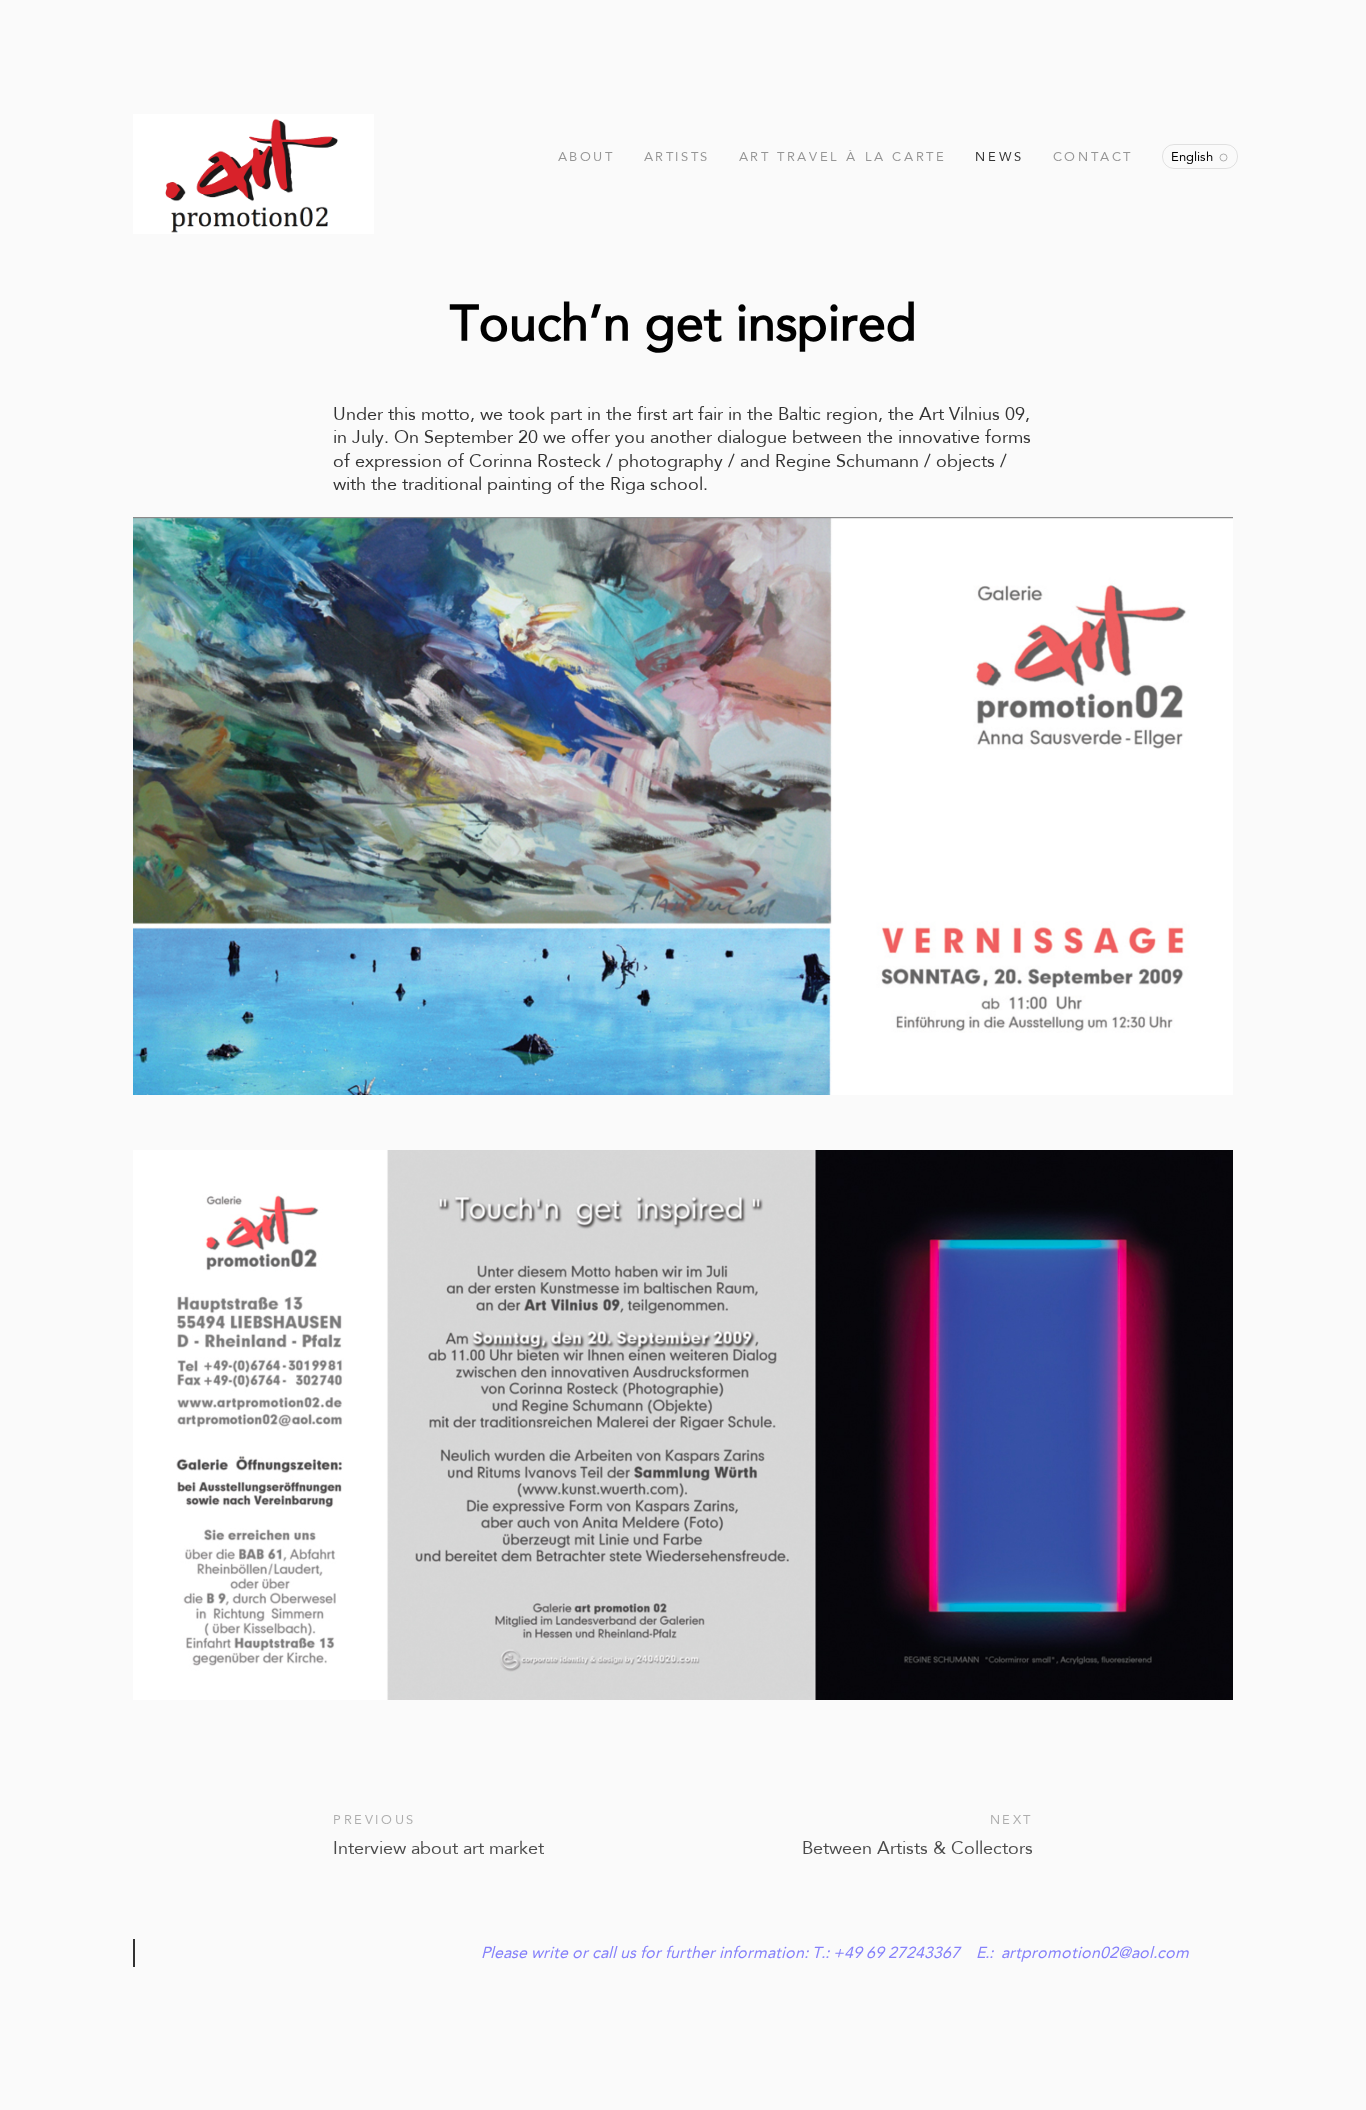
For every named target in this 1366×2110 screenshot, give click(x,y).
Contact (1093, 156)
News (999, 156)
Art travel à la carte (843, 156)
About (586, 156)
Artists (677, 156)
